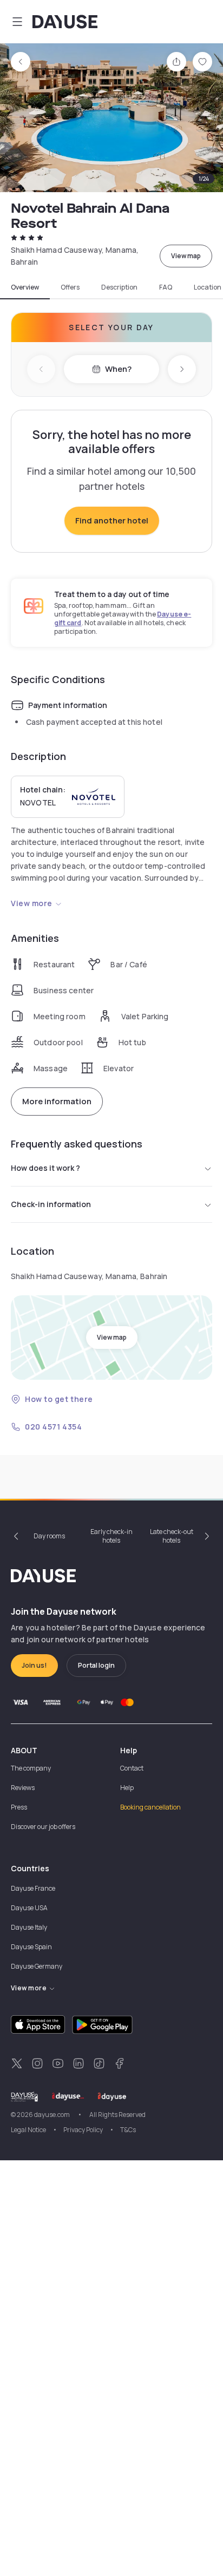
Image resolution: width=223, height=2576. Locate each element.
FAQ (166, 287)
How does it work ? (45, 1168)
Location (208, 287)
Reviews (23, 1788)
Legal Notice (28, 2130)
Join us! (34, 1665)
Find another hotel (112, 520)
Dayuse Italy (29, 1927)
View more (32, 903)
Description (119, 287)
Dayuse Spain (31, 1947)
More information (57, 1101)
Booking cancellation (150, 1807)
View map (186, 256)
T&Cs (128, 2130)
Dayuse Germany (37, 1966)
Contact (132, 1768)
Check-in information (51, 1204)
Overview (25, 287)
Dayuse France (33, 1888)
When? (118, 369)
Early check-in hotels (111, 1536)
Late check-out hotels (172, 1536)
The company (31, 1768)
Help (127, 1788)
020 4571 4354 (53, 1427)
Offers (70, 287)
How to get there (59, 1399)
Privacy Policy (83, 2130)
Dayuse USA (29, 1908)
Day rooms (49, 1536)
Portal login (96, 1665)
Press (19, 1807)
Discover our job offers (43, 1827)
